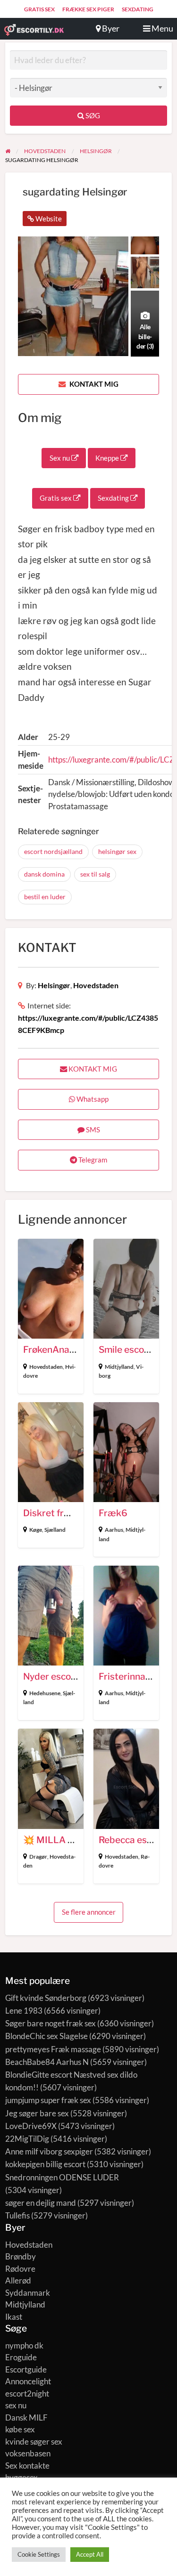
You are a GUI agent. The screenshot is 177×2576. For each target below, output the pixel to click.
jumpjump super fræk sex (48, 2100)
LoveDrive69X (31, 2126)
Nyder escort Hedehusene (78, 1677)
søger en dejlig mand (41, 2203)
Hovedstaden (96, 985)
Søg (92, 115)
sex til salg (95, 874)
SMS (92, 1130)
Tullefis (17, 2215)
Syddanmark (28, 2293)
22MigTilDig (27, 2139)
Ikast (14, 2317)
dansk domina (44, 874)
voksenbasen (28, 2453)
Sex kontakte (27, 2466)
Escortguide (26, 2369)
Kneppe (108, 458)
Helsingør (54, 985)
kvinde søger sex (34, 2442)
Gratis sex (39, 9)
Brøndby (21, 2256)
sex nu (16, 2405)
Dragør (38, 1857)
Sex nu (60, 458)
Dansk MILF (26, 2418)
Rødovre (20, 2269)
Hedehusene (45, 1693)
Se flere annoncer (89, 1912)
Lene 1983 (24, 2011)
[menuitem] (39, 9)
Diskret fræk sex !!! (63, 1513)
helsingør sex (117, 851)
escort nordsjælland (53, 851)
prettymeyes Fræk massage (53, 2049)
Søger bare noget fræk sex (51, 2023)
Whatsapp (92, 1099)
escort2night (27, 2393)
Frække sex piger (88, 9)
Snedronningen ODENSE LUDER (62, 2177)
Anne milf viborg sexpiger (49, 2151)
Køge (36, 1530)
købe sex (20, 2429)
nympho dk (24, 2345)
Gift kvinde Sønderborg (46, 1998)
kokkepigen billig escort (45, 2164)
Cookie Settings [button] (39, 2554)
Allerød (18, 2280)
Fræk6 (113, 1513)
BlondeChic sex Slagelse (46, 2036)
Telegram (92, 1160)
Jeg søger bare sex (37, 2113)
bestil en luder (45, 897)
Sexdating (138, 9)
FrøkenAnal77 (53, 1350)
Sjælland (55, 1530)
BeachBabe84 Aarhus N (47, 2062)
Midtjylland (119, 1367)
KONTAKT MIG (93, 384)
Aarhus (114, 1530)
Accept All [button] (90, 2554)
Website (48, 219)
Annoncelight (28, 2381)
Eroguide (21, 2357)
